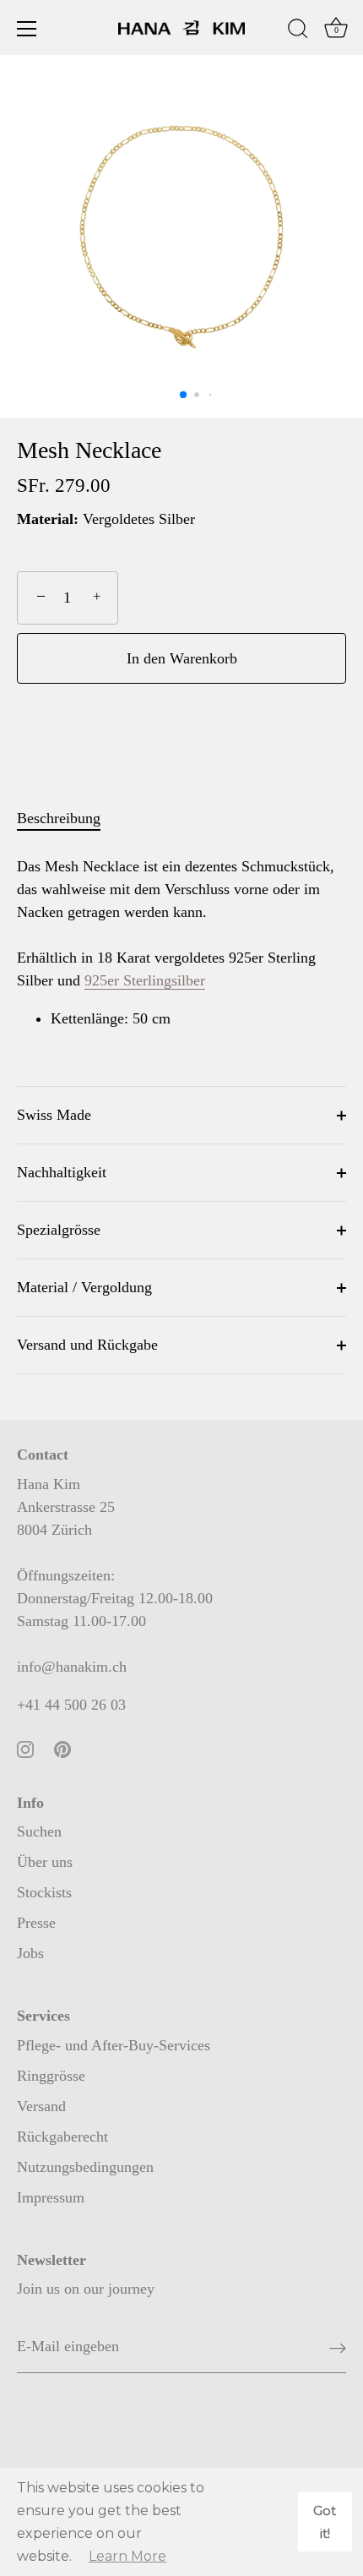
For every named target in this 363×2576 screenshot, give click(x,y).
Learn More (127, 2556)
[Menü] (27, 29)
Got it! (325, 2522)
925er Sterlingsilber (145, 980)
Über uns (45, 1862)
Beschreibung (59, 818)
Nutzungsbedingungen (85, 2167)
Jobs (30, 1953)
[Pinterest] (62, 1748)
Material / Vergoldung (84, 1287)
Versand (41, 2106)
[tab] (67, 819)
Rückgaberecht (62, 2137)
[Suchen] (298, 31)
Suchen (39, 1831)
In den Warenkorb (182, 658)
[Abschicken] (338, 2347)
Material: (48, 519)
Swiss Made (54, 1115)
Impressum (51, 2197)
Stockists (44, 1892)
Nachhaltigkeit (62, 1172)
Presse (36, 1923)
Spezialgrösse (59, 1230)
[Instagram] (25, 1748)
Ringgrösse (51, 2076)
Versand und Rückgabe (87, 1345)
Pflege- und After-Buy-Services (114, 2045)
